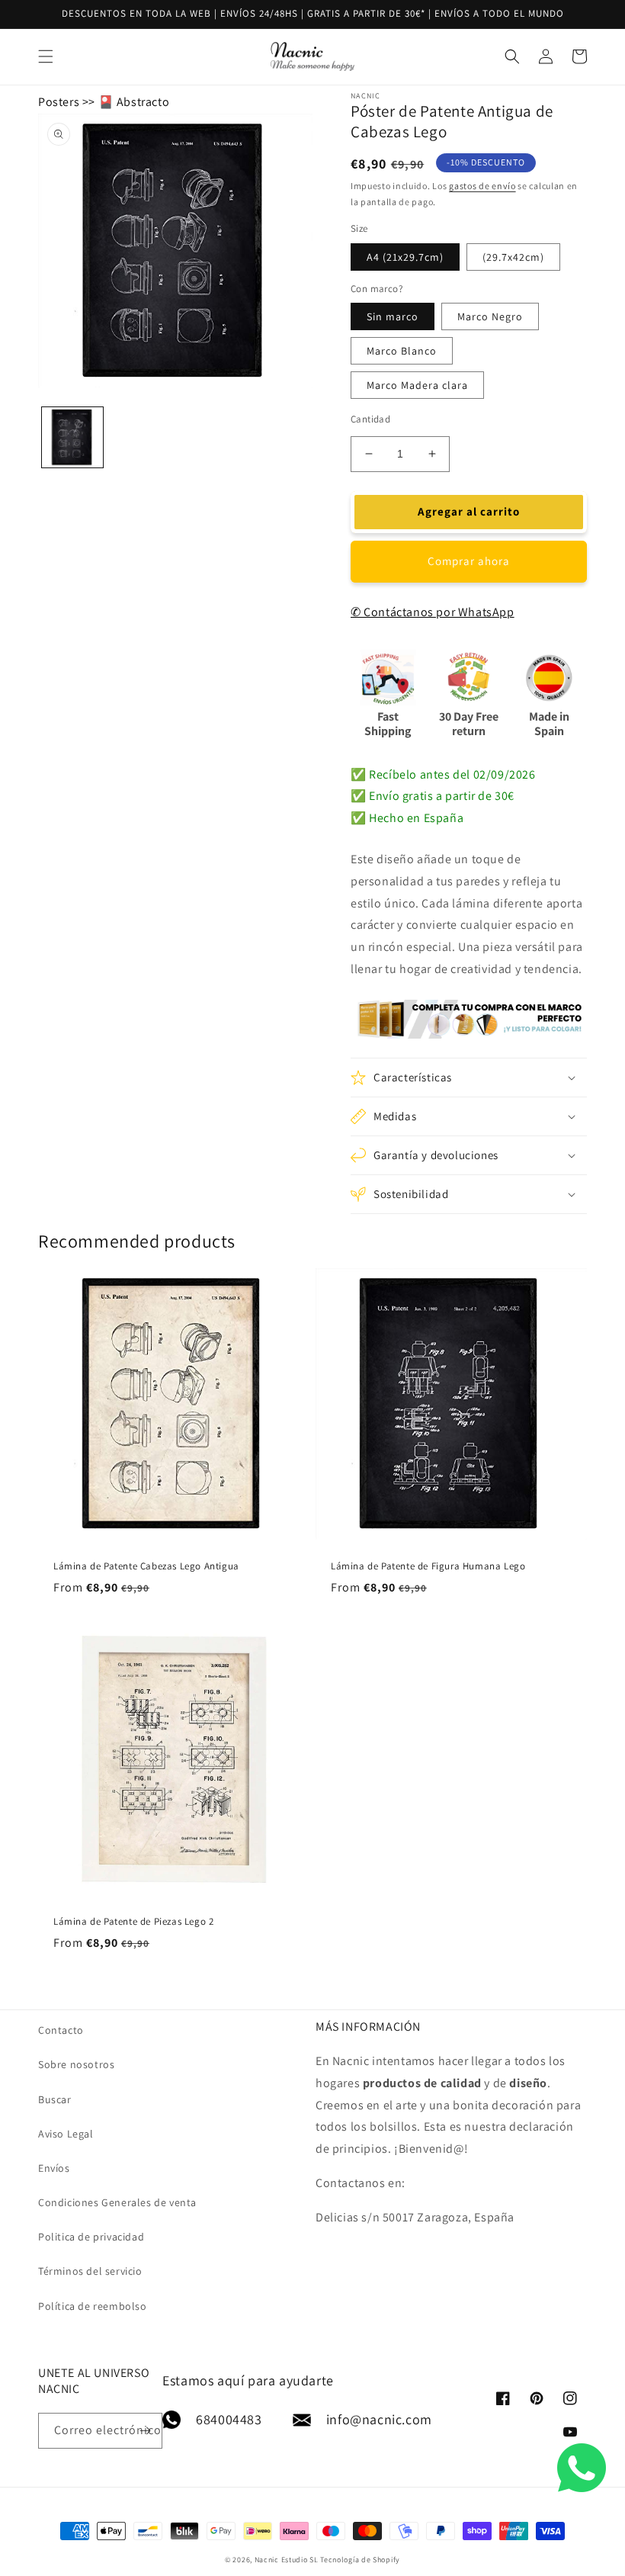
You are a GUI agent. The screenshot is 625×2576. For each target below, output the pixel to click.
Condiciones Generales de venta (117, 2202)
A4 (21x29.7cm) (405, 257)
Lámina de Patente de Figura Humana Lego (428, 1566)
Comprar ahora (469, 561)
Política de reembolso (93, 2306)
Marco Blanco (402, 351)
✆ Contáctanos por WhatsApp (433, 612)
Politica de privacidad (91, 2237)
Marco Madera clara (417, 385)
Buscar (55, 2099)
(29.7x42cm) (513, 257)
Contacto (61, 2030)
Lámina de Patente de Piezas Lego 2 (133, 1922)
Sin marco (393, 316)
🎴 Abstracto (134, 102)
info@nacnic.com (379, 2419)
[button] (46, 56)
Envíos (54, 2168)
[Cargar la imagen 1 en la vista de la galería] (72, 438)
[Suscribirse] (145, 2431)
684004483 (229, 2419)
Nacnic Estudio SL (287, 2560)
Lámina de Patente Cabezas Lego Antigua (146, 1566)
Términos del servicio (90, 2271)
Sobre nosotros (76, 2064)
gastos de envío (482, 186)
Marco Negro (490, 316)
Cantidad (370, 419)
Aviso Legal (66, 2134)
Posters (59, 102)
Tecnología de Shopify (360, 2560)
